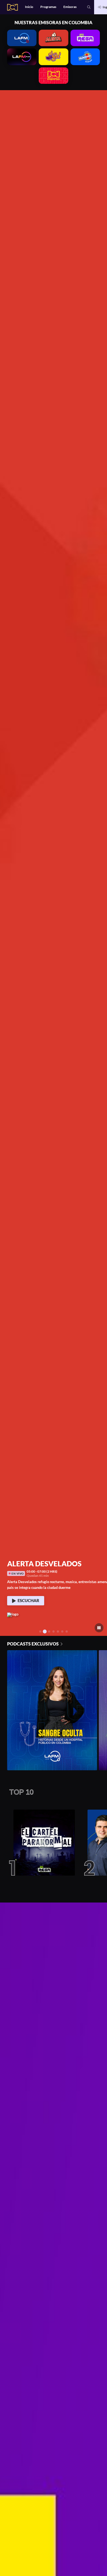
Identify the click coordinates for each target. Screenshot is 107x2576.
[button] (89, 7)
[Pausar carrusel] (99, 1628)
